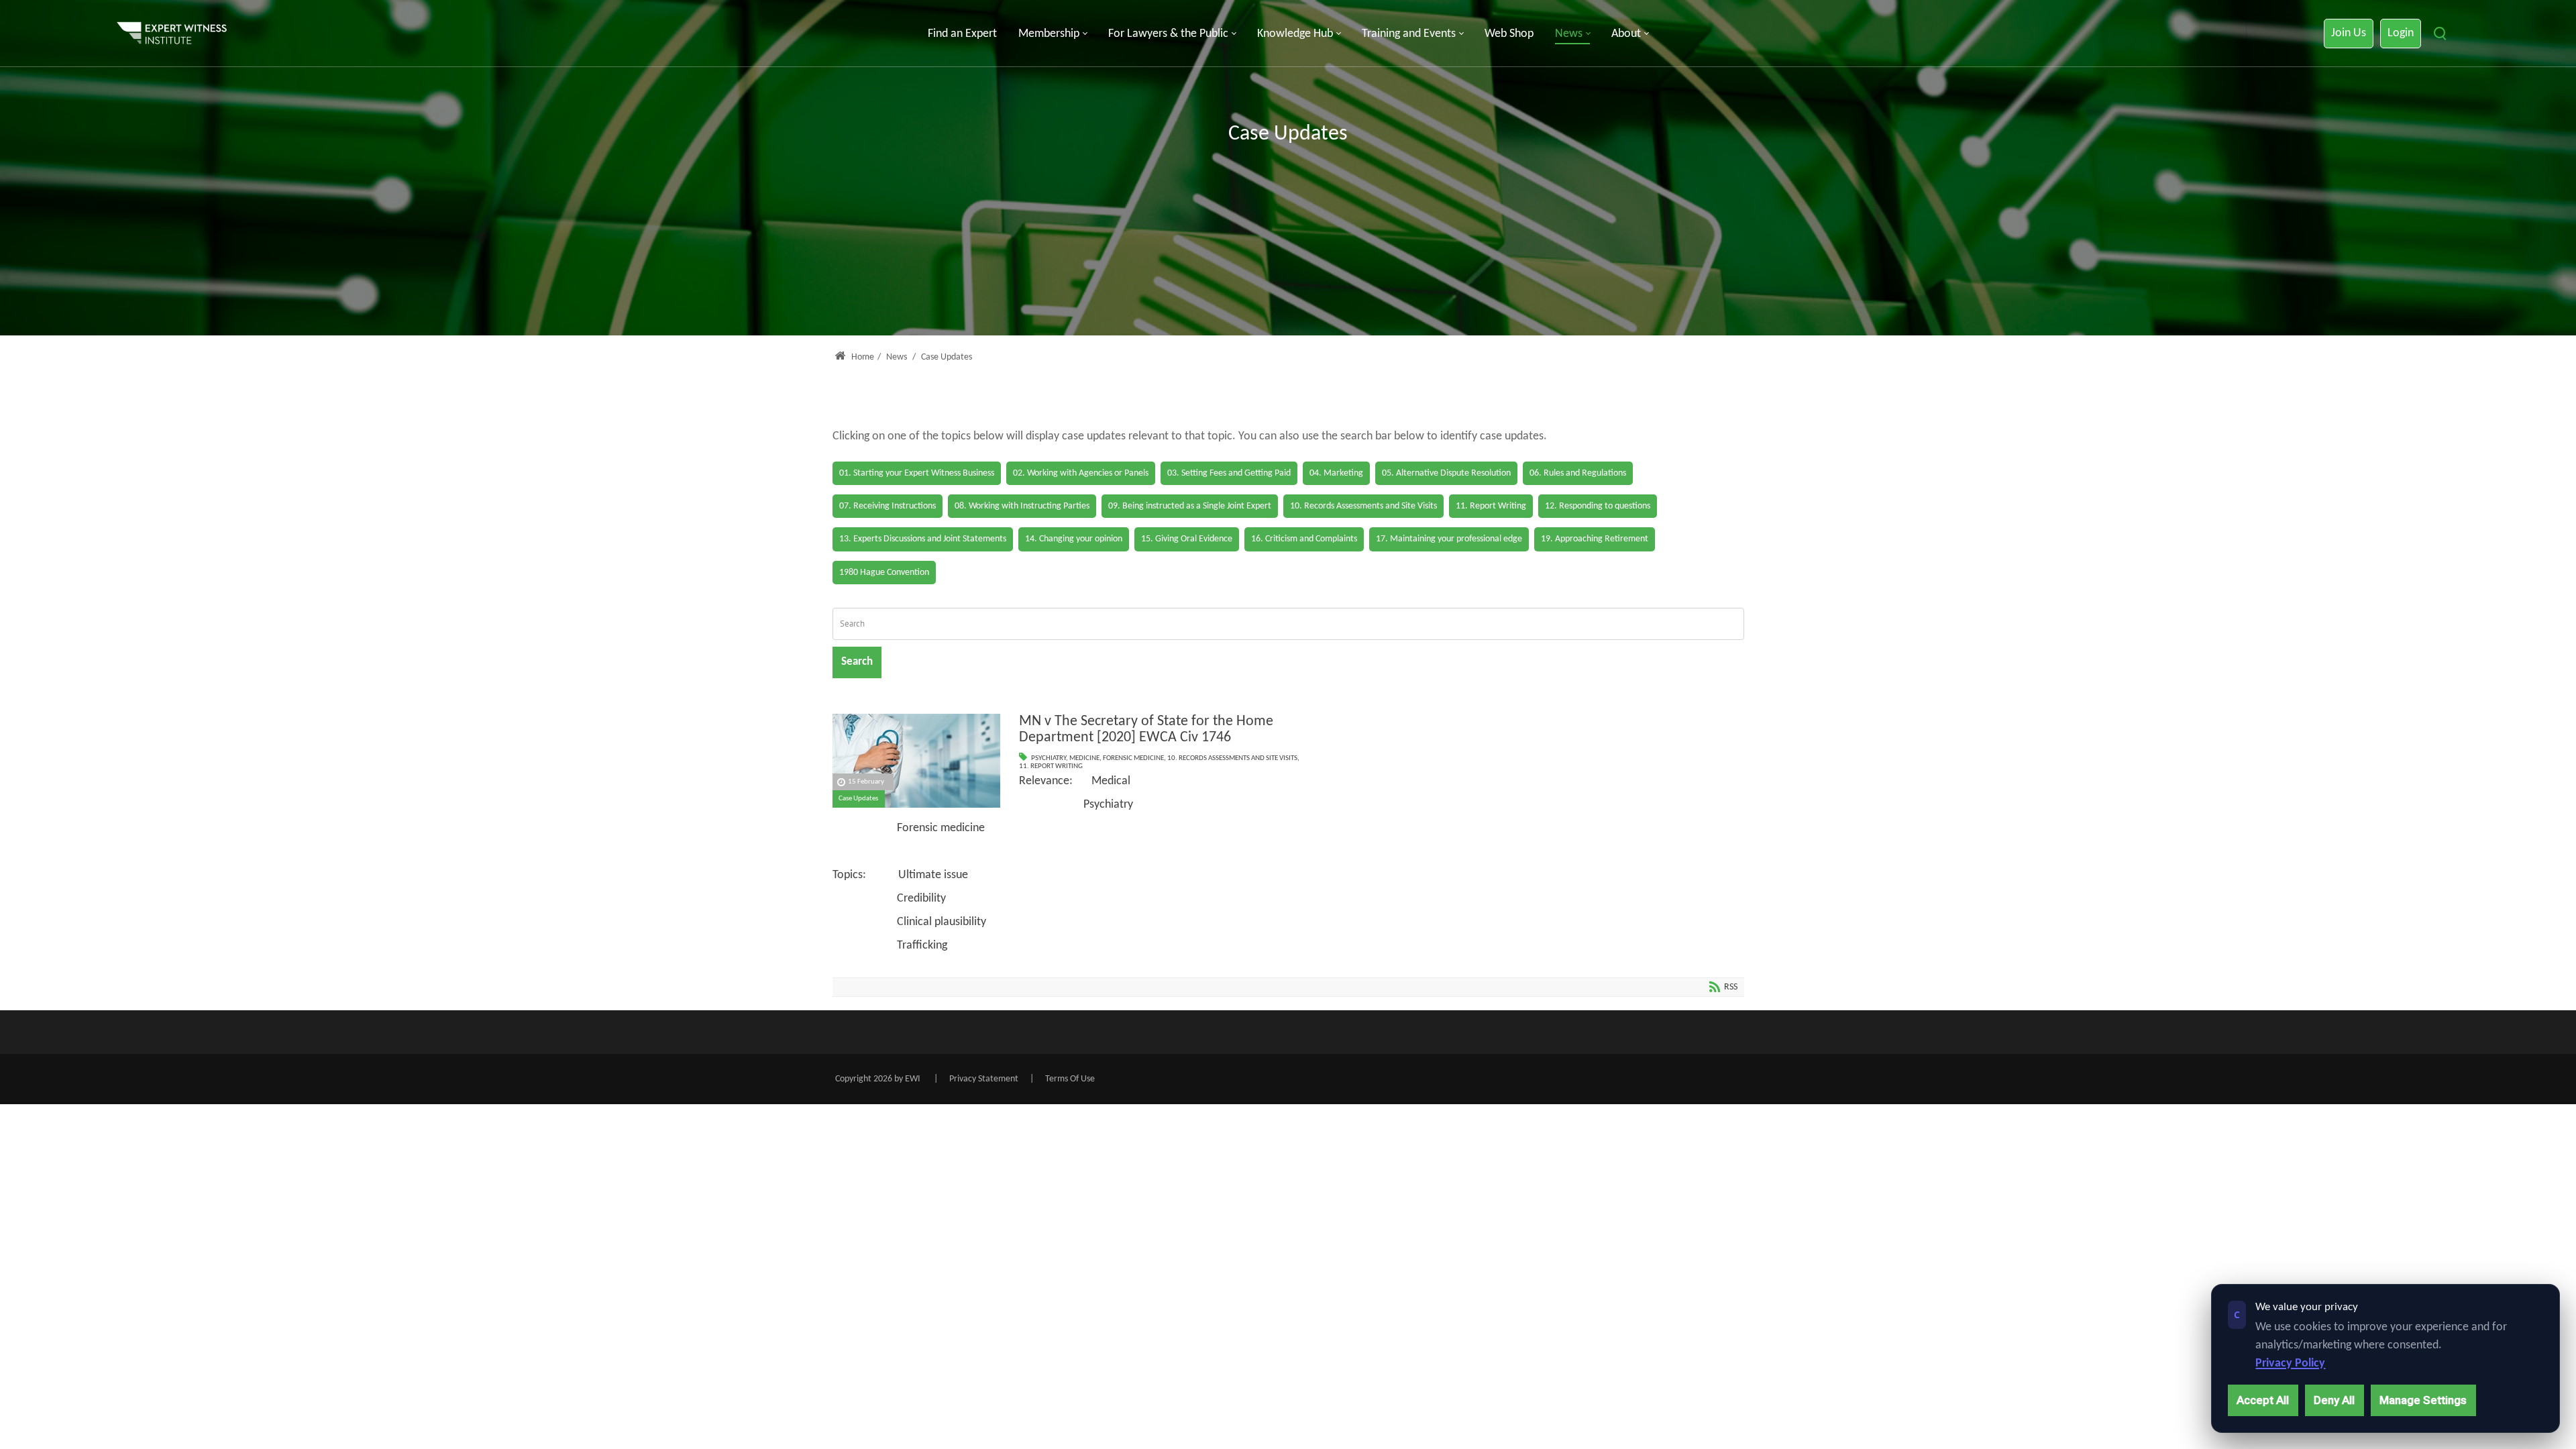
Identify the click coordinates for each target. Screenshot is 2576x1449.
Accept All (2263, 1400)
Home (862, 357)
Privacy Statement (984, 1079)
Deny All (2334, 1400)
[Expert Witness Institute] (172, 34)
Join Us (2349, 33)
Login (2401, 33)
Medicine (1084, 758)
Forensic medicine (1133, 758)
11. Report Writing (1051, 766)
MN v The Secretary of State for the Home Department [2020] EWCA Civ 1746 (1146, 730)
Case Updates (858, 799)
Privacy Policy (2290, 1363)
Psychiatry (1049, 758)
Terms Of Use (1070, 1079)
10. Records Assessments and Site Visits (1232, 758)
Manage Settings (2423, 1400)
